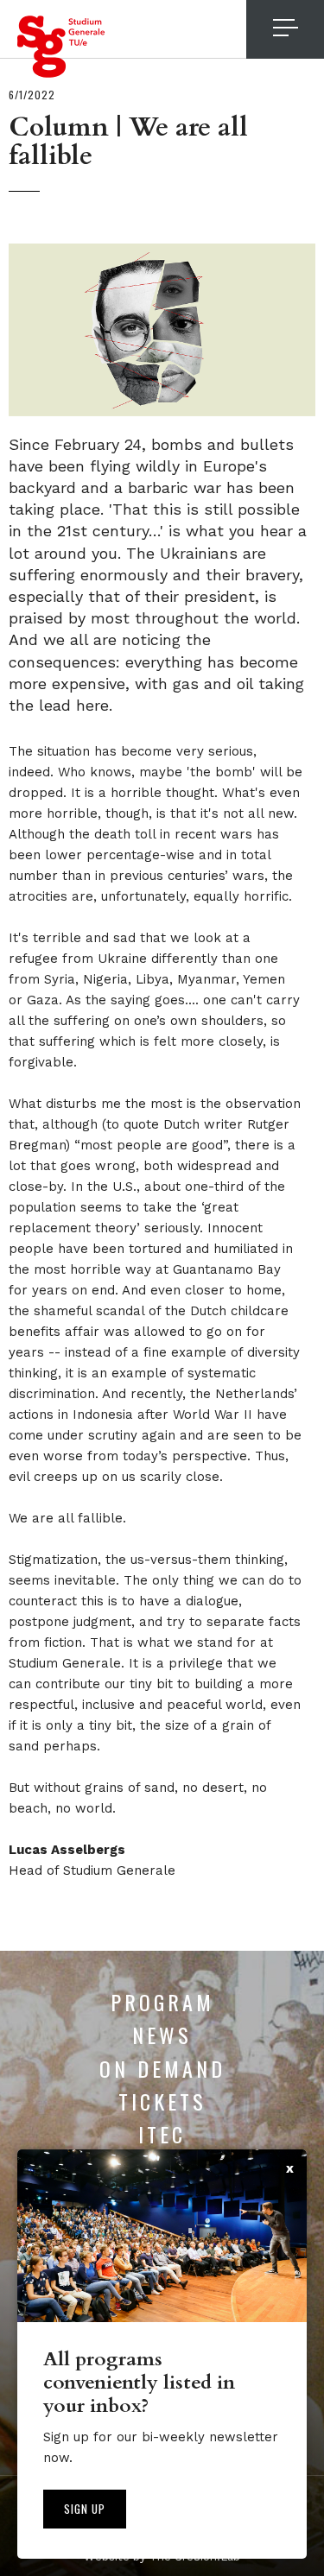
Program (162, 2002)
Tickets (162, 2101)
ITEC (162, 2134)
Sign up (85, 2509)
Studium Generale (61, 47)
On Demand (162, 2068)
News (162, 2035)
